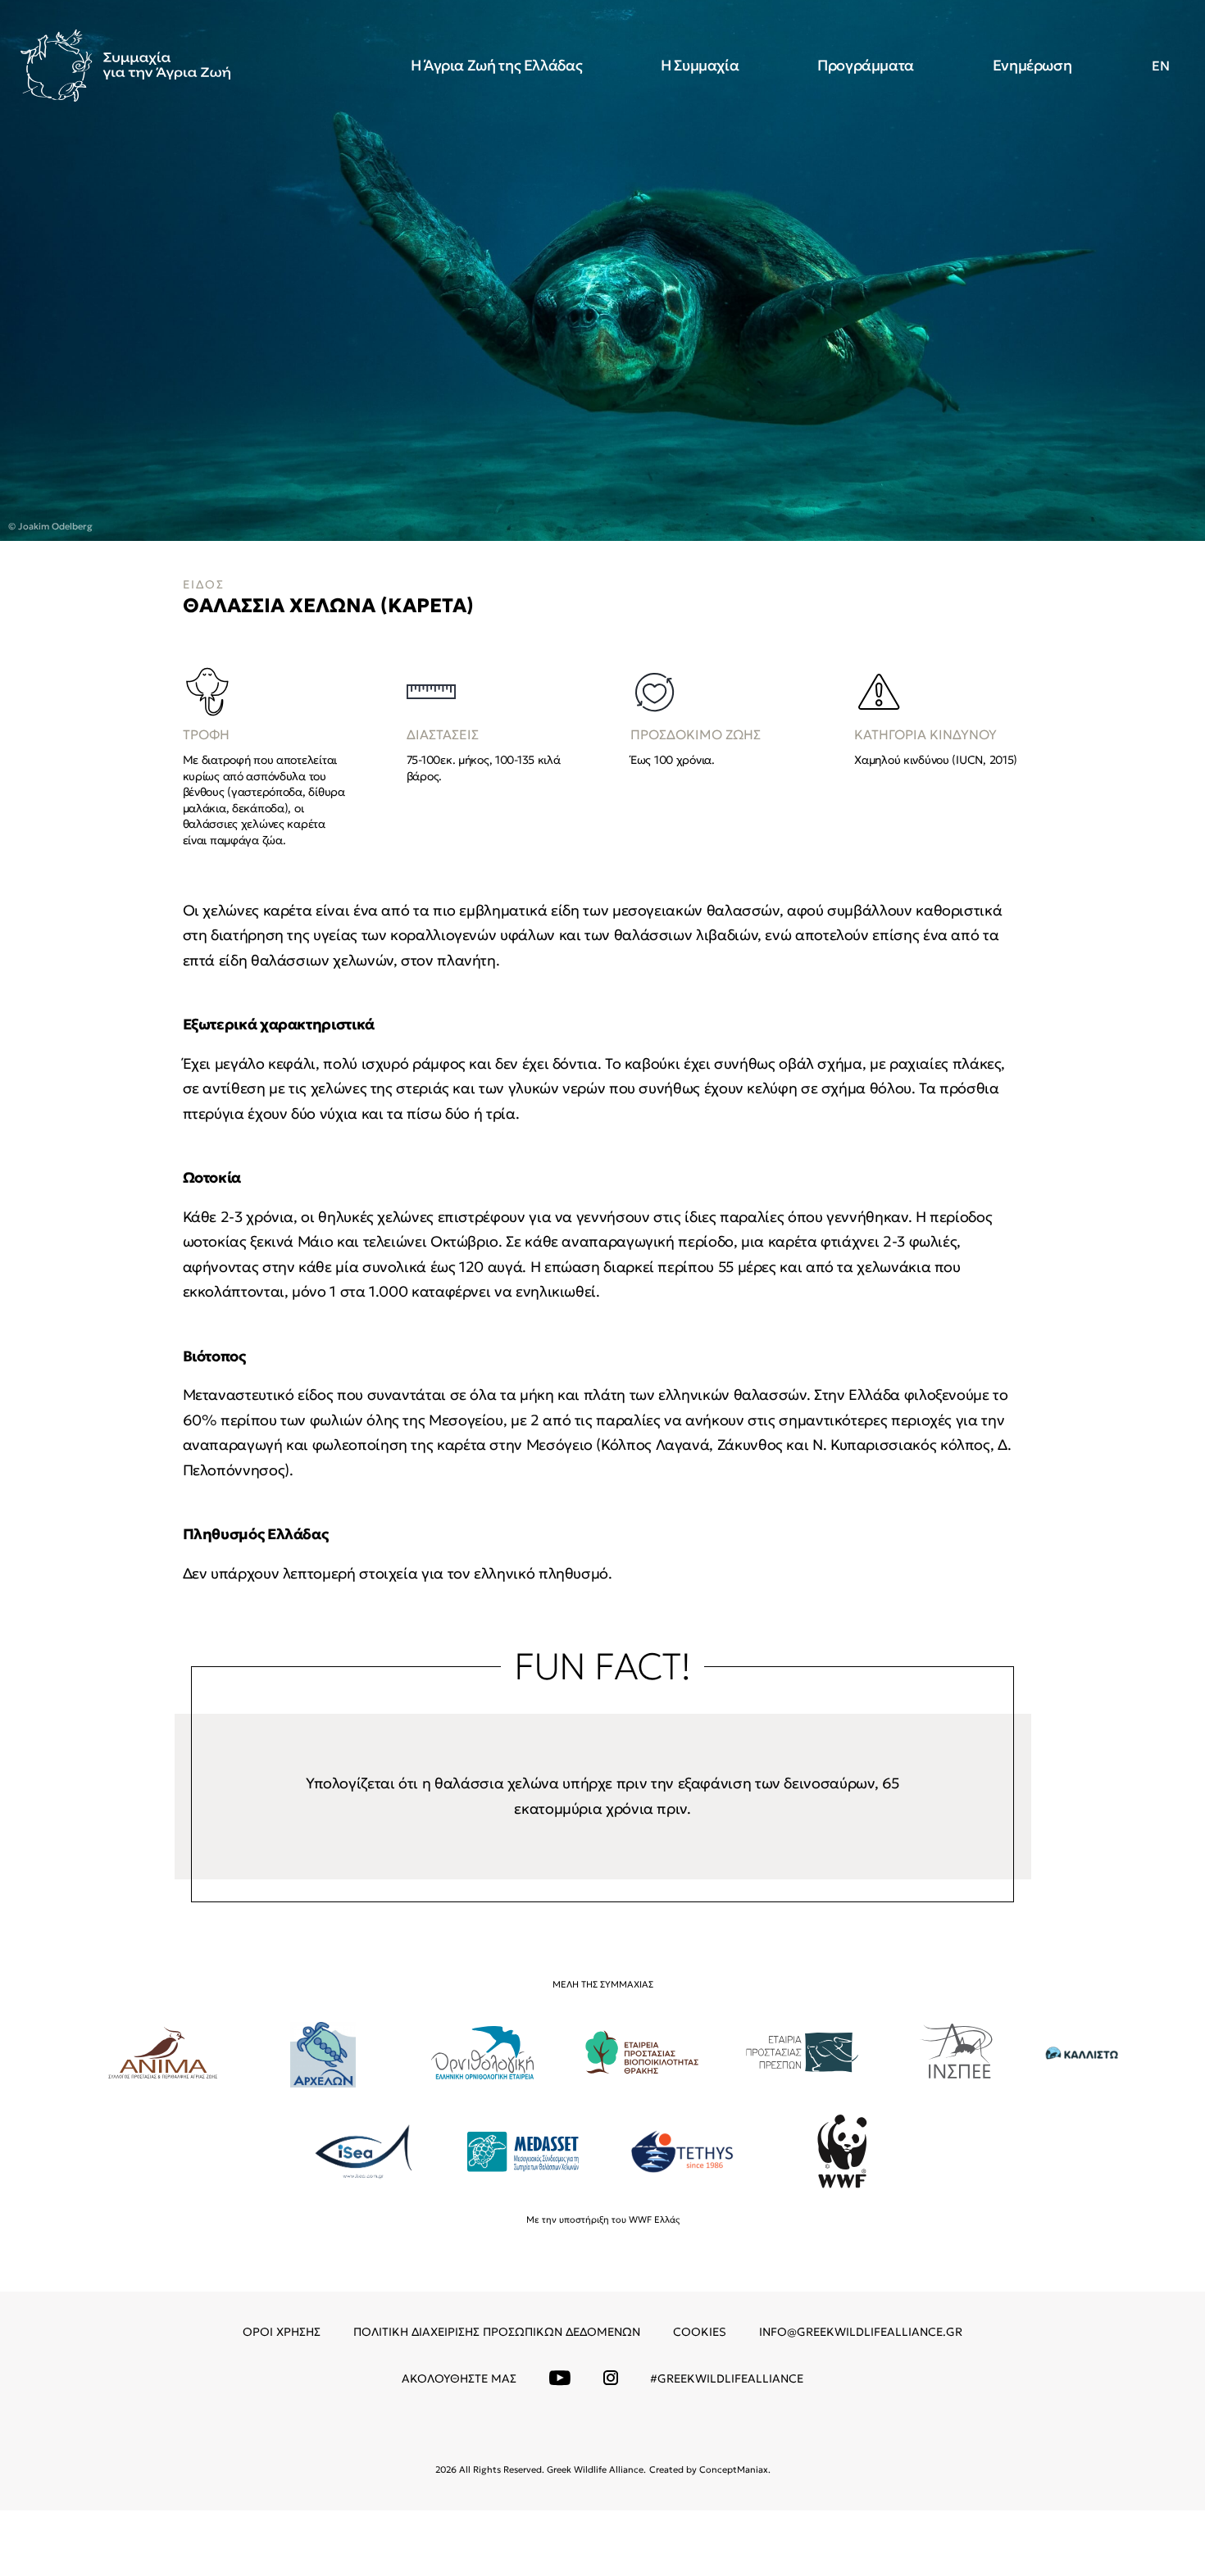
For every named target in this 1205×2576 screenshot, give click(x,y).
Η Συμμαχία (700, 65)
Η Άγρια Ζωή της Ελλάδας (497, 65)
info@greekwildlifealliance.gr (861, 2332)
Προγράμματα (866, 65)
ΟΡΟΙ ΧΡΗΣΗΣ (282, 2332)
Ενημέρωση (1032, 65)
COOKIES (700, 2332)
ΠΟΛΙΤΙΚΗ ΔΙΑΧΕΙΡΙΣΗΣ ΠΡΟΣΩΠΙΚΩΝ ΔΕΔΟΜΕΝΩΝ (497, 2332)
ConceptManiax (734, 2469)
